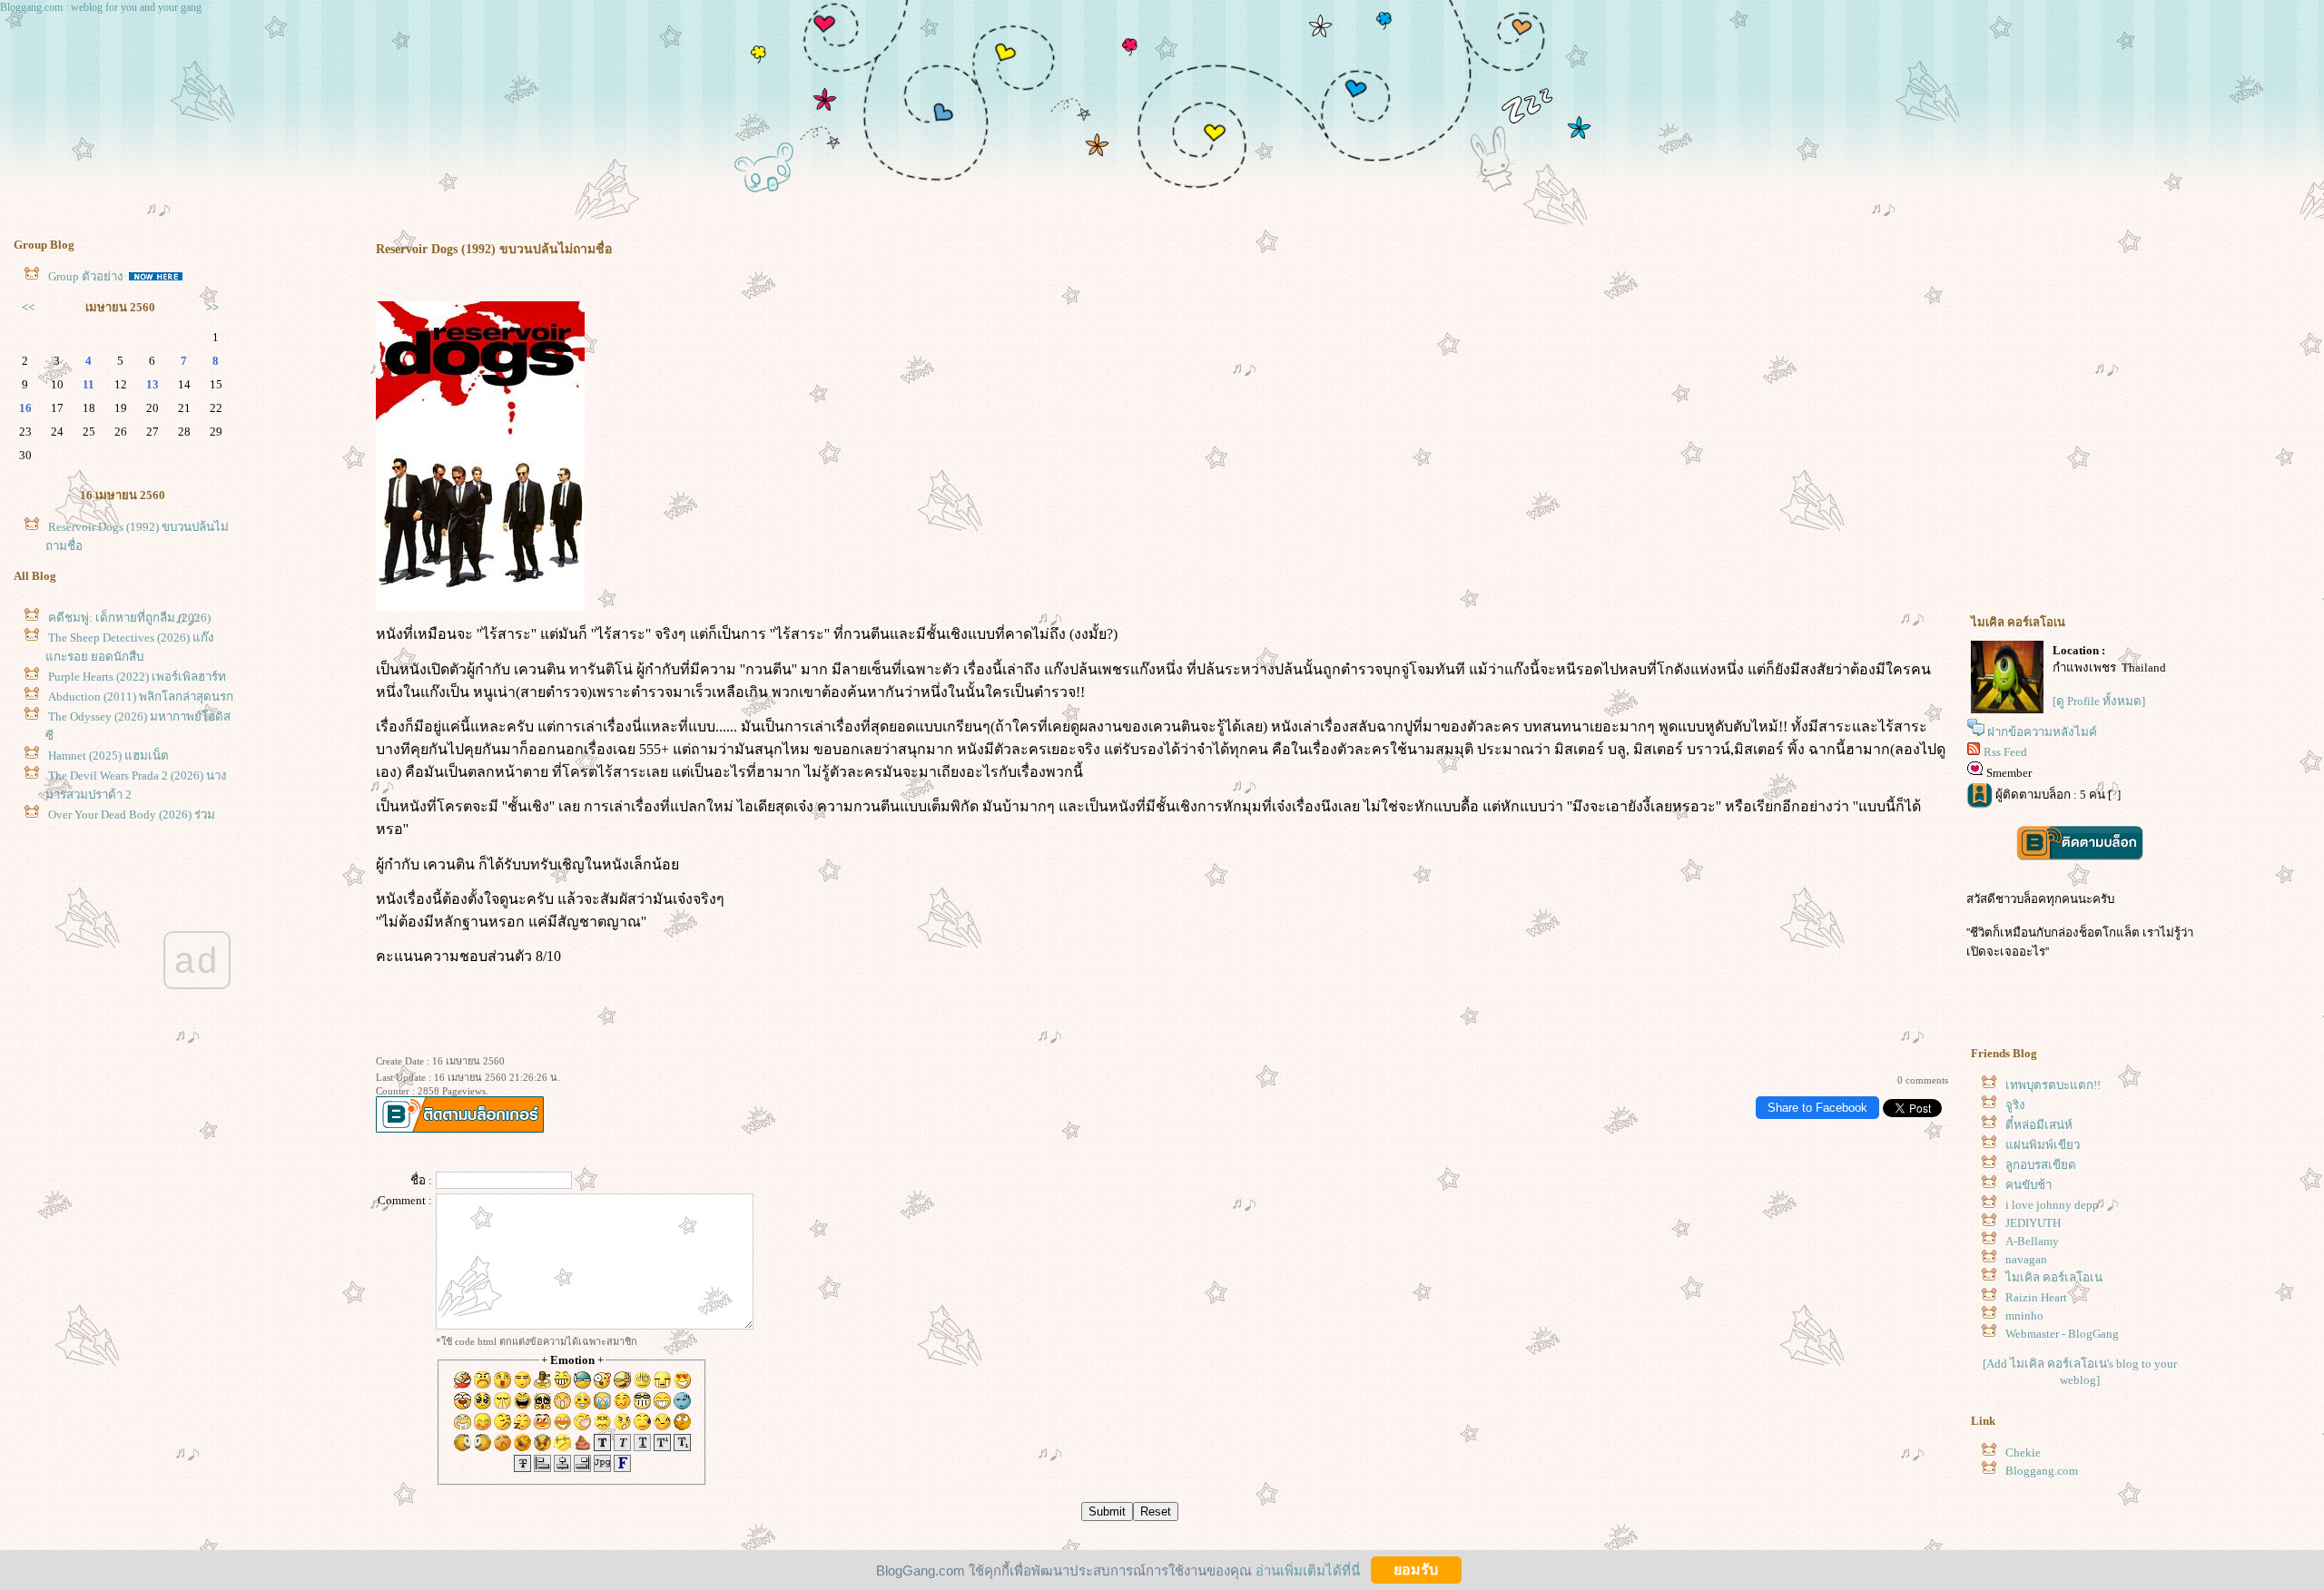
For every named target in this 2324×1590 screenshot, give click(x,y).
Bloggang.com (2042, 1471)
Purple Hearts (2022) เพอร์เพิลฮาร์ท (137, 677)
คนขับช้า (2029, 1185)
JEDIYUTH (2033, 1223)
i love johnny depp (2052, 1205)
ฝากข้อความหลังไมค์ (2042, 732)
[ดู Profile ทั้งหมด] (2099, 701)
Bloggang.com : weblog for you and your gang (101, 7)
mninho (2024, 1315)
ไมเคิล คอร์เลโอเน (2054, 1277)
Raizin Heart (2036, 1297)
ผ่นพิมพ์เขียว (2043, 1145)
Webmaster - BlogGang (2062, 1334)
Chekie (2023, 1453)
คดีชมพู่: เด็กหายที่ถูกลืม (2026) (129, 618)
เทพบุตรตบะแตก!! (2053, 1085)
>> (212, 307)
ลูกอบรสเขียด (2041, 1165)
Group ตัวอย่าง (87, 276)
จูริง (2015, 1105)
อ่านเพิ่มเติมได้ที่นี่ (1308, 1570)
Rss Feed (2005, 752)
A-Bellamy (2032, 1241)
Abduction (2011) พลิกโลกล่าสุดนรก (141, 697)
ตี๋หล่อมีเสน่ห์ (2039, 1125)
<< (28, 307)
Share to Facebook (1817, 1108)
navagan (2026, 1259)
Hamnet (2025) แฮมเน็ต (108, 756)
